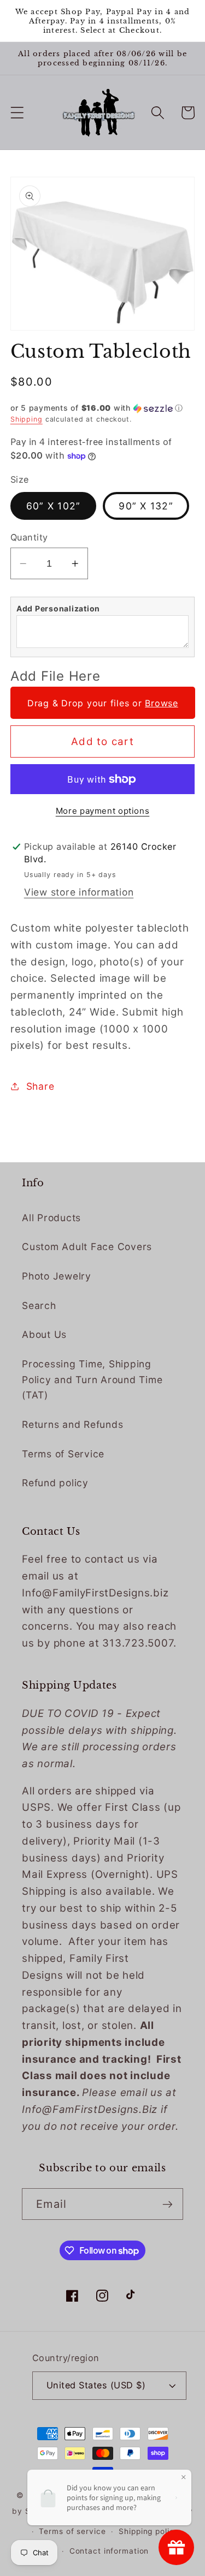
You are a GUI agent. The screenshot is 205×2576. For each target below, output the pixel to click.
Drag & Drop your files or (103, 703)
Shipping (27, 419)
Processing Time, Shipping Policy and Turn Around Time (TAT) (92, 1379)
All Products (51, 1218)
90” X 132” (146, 506)
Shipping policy (149, 2531)
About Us (44, 1334)
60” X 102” (54, 506)
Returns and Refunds (72, 1424)
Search (39, 1305)
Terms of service (72, 2531)
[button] (17, 113)
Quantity (29, 537)
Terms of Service (63, 1454)
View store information (79, 892)
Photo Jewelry (57, 1276)
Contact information (109, 2551)
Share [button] (40, 1086)
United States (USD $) (96, 2385)
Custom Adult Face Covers (87, 1247)
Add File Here (55, 676)
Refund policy (55, 1483)
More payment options (103, 811)
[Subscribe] (168, 2204)
